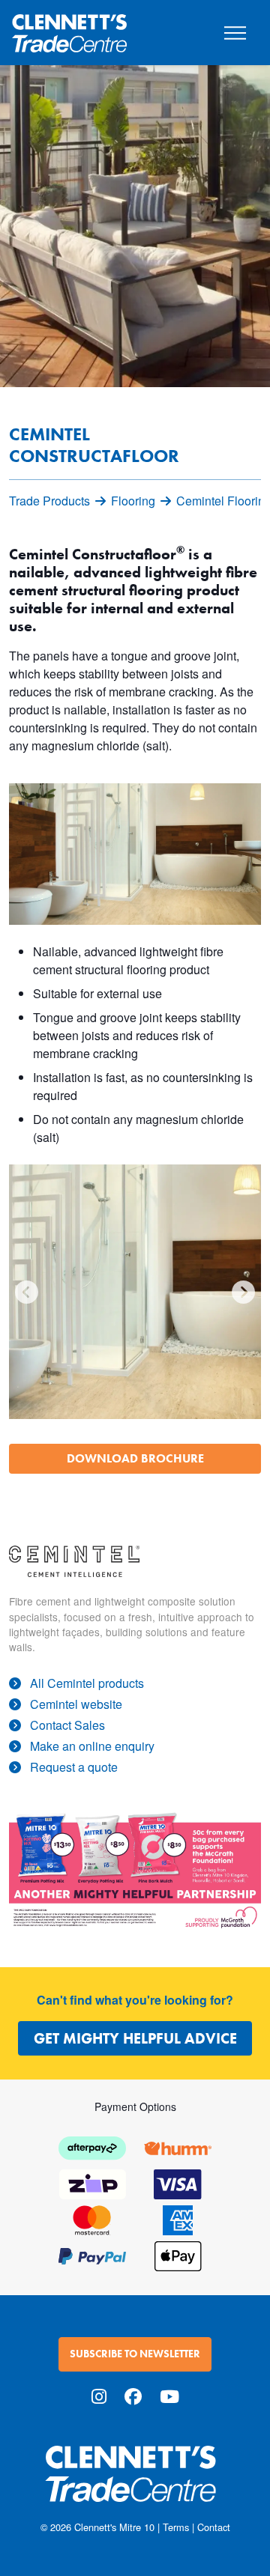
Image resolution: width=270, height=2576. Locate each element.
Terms (176, 2527)
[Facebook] (133, 2396)
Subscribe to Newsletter (135, 2354)
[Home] (69, 27)
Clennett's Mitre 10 (114, 2527)
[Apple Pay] (178, 2254)
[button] (27, 1292)
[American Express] (178, 2218)
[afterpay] (92, 2147)
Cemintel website (76, 1704)
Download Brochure (135, 1458)
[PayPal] (92, 2254)
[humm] (178, 2147)
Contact (214, 2527)
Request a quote (74, 1767)
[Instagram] (99, 2396)
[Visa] (178, 2182)
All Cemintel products (87, 1683)
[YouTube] (169, 2396)
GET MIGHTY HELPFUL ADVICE (135, 2038)
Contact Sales (67, 1725)
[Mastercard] (92, 2218)
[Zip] (92, 2182)
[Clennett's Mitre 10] (135, 2483)
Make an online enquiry (92, 1746)
